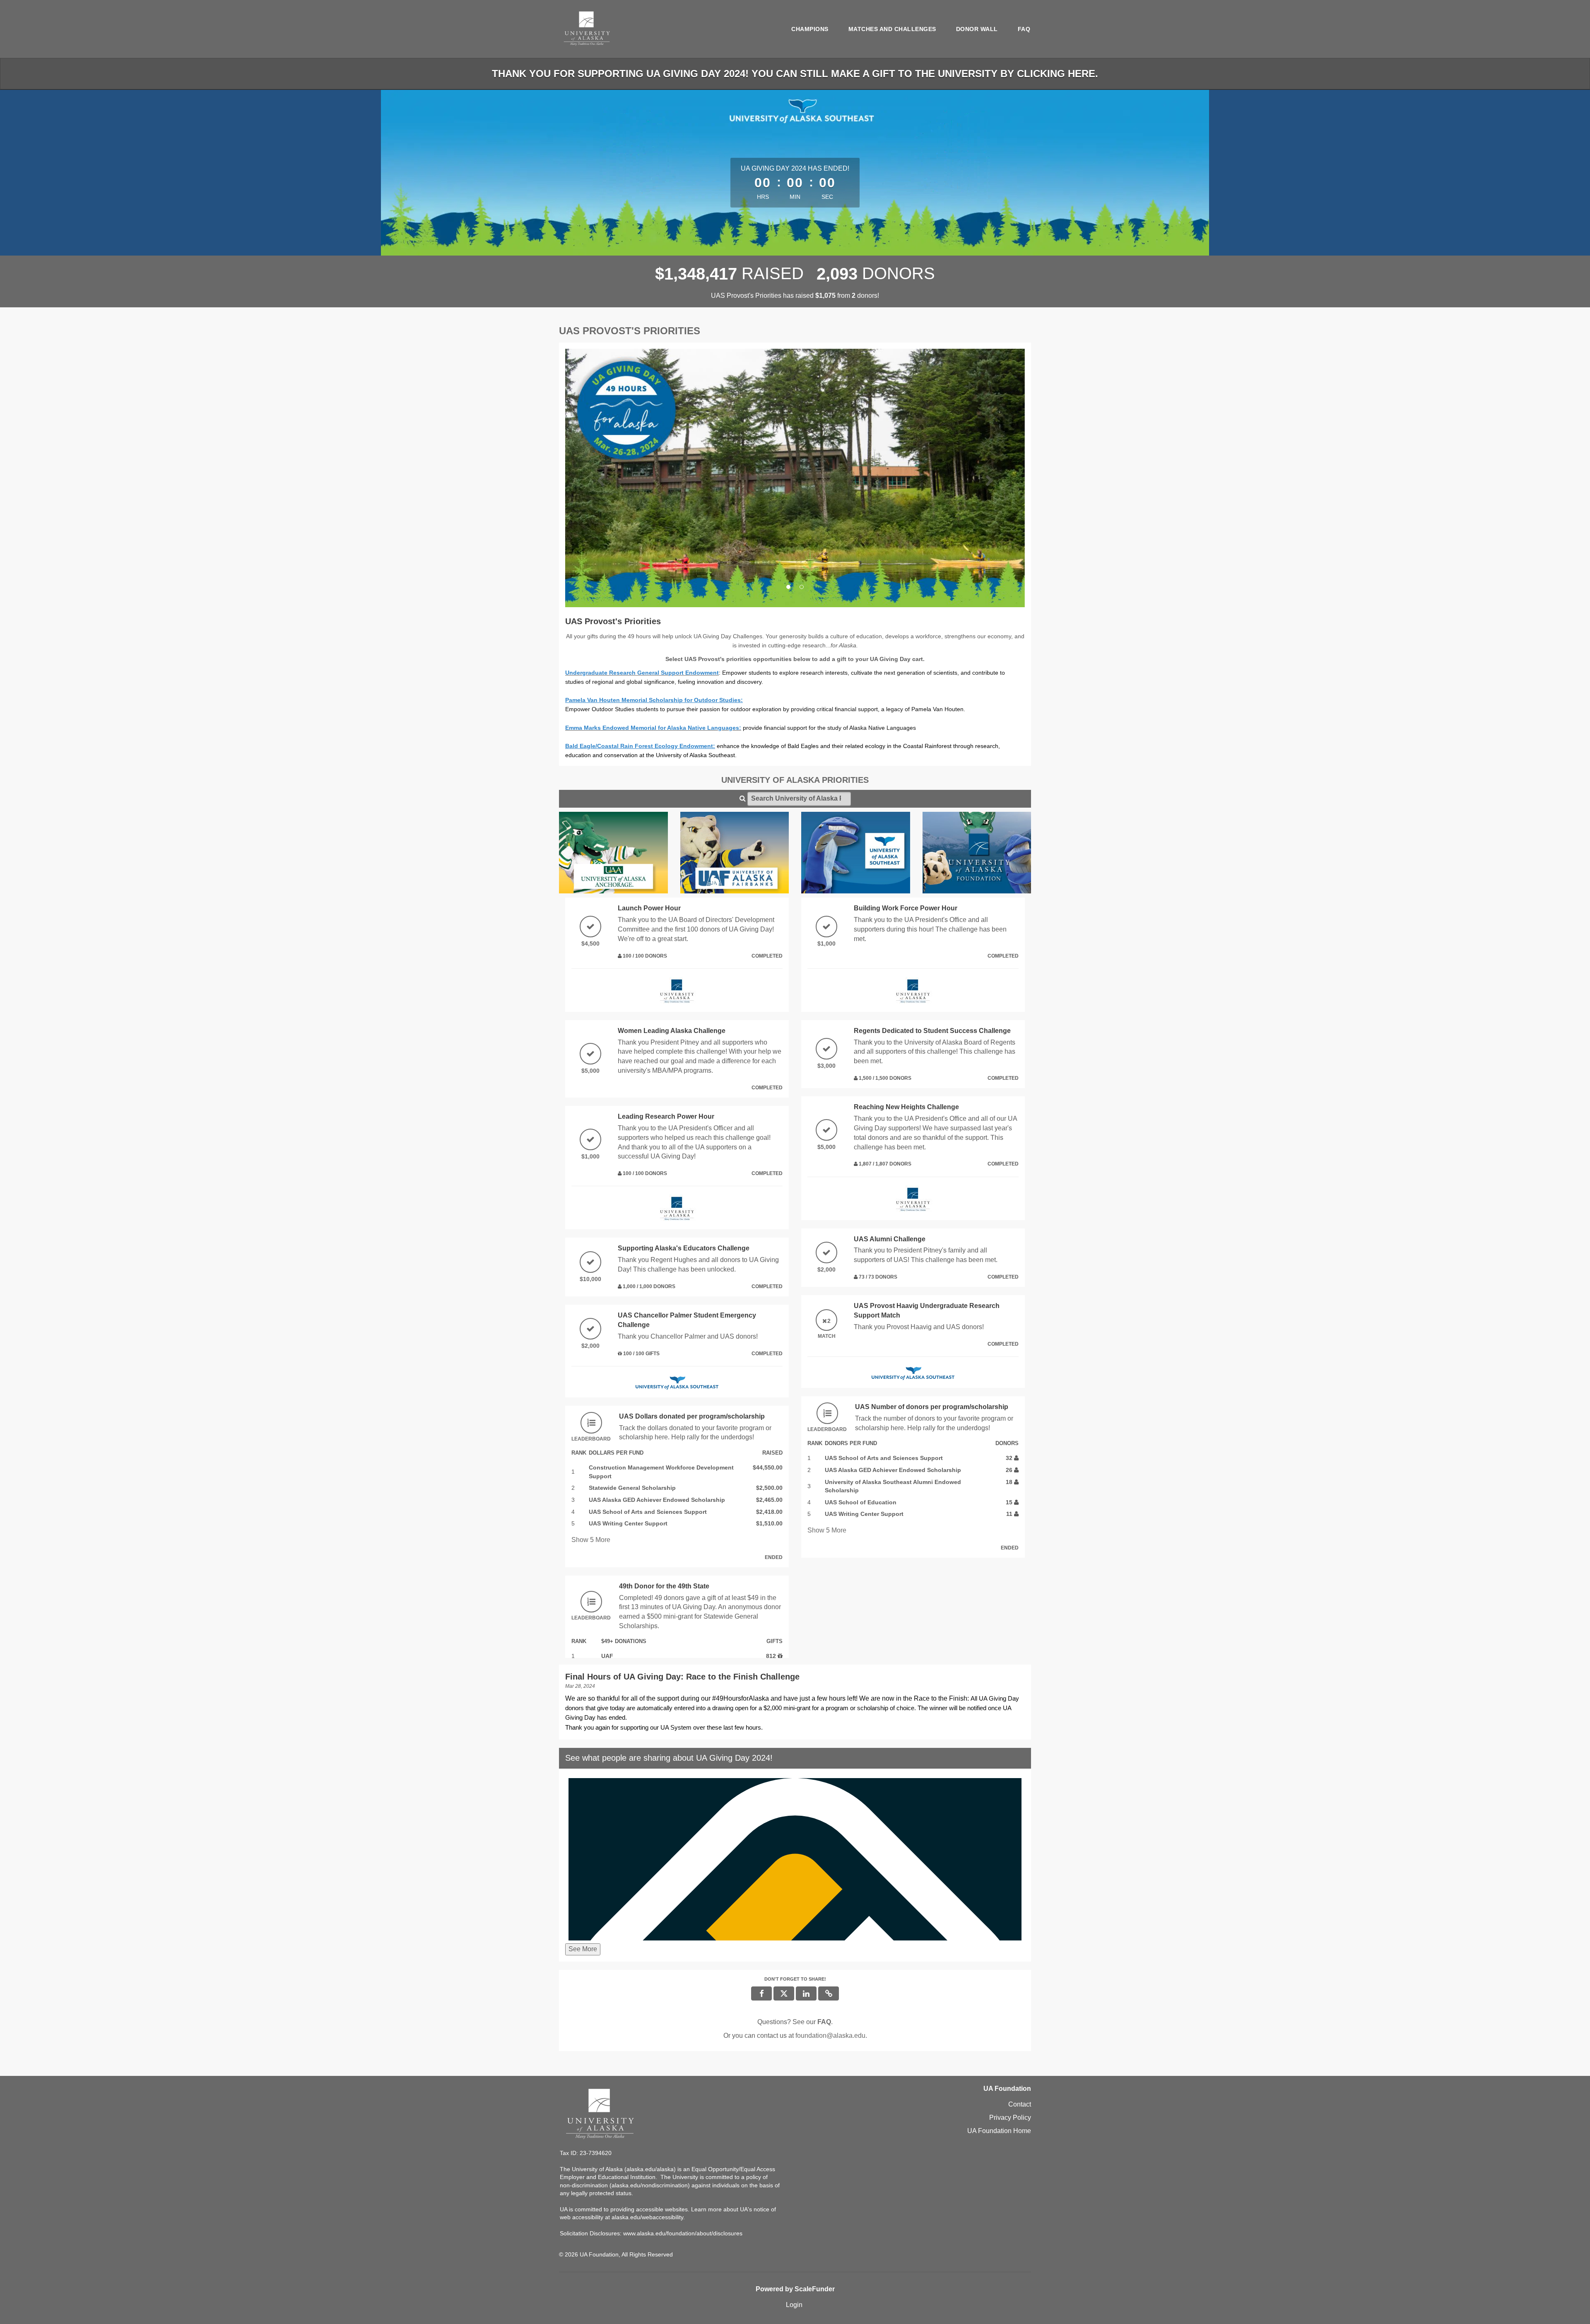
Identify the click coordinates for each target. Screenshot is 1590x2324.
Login (794, 2305)
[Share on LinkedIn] (806, 1993)
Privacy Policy (1010, 2118)
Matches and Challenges (892, 29)
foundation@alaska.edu (830, 2036)
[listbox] (795, 478)
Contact (1020, 2104)
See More (583, 1949)
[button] (600, 478)
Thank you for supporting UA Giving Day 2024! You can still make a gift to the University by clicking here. (795, 74)
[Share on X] (784, 1993)
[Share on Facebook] (761, 1993)
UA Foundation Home (999, 2131)
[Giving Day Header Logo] (587, 29)
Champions (810, 29)
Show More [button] (591, 1540)
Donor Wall (977, 29)
